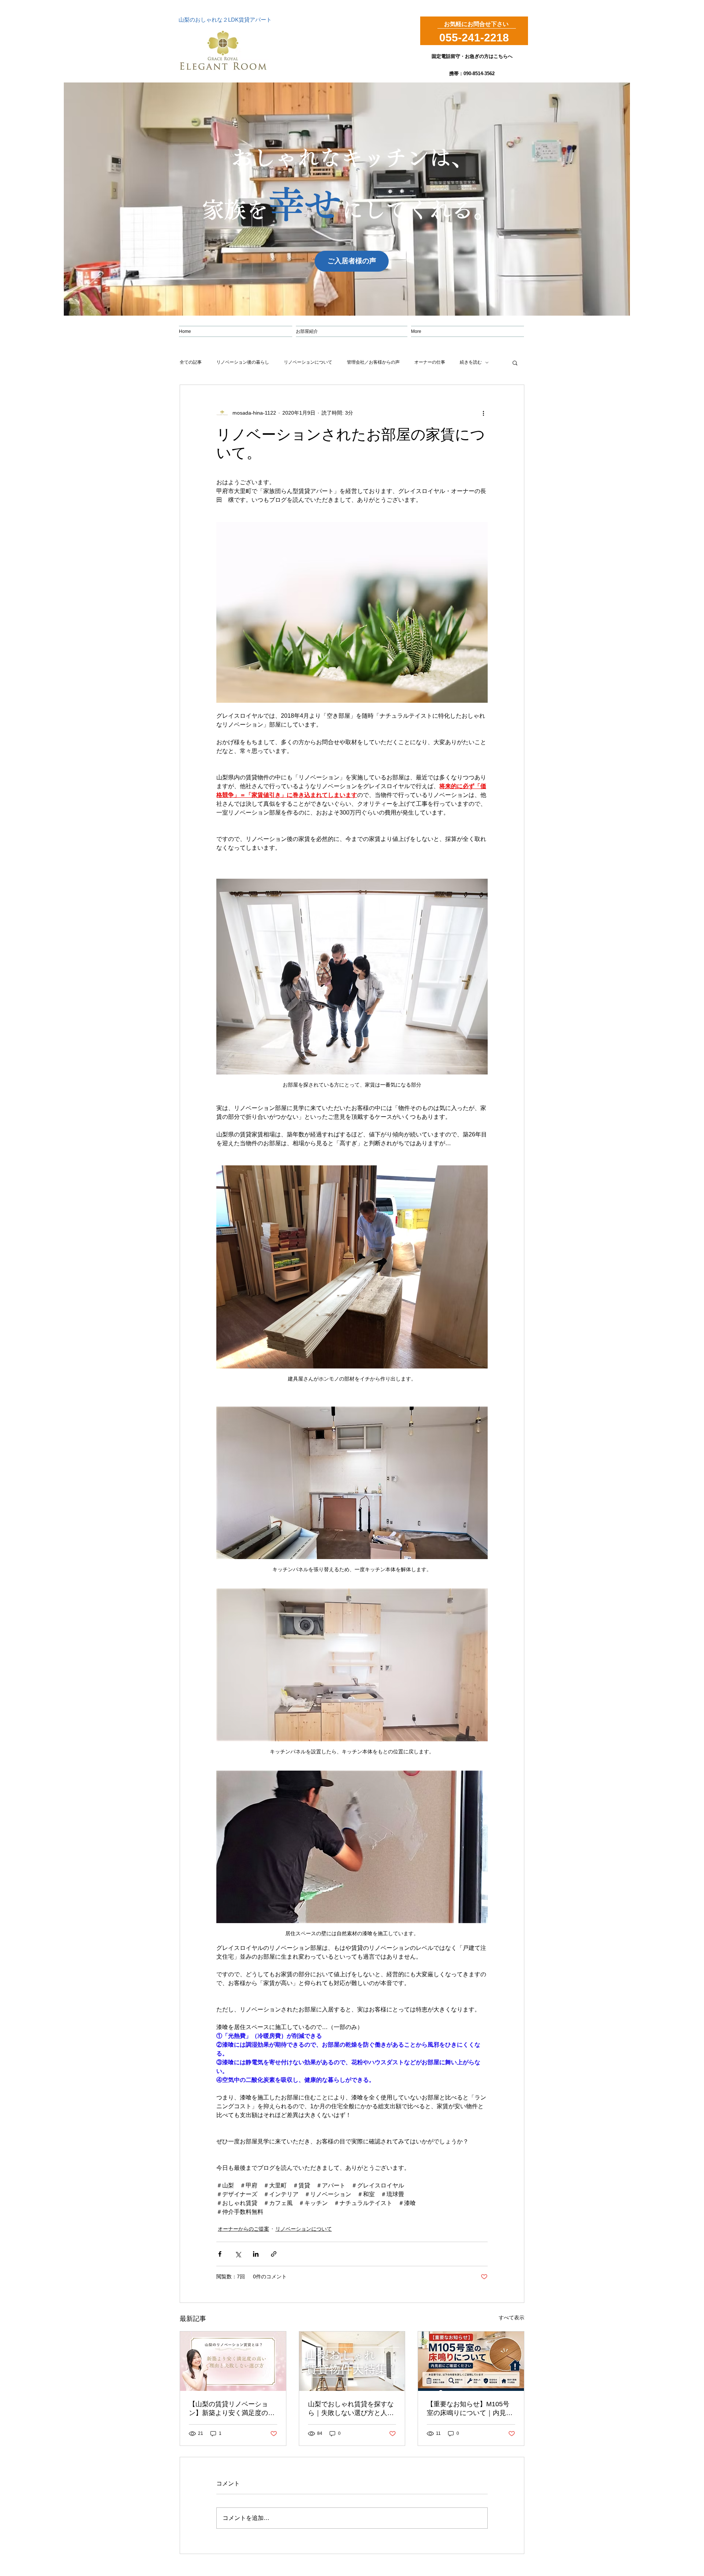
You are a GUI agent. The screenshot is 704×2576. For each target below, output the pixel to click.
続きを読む (471, 362)
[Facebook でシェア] (220, 2254)
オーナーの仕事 (430, 362)
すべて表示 (511, 2318)
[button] (515, 363)
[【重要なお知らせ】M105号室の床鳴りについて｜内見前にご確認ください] (471, 2361)
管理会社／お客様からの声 (373, 362)
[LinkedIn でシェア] (256, 2254)
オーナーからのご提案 (243, 2229)
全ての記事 (191, 362)
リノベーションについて (308, 362)
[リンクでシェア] (274, 2254)
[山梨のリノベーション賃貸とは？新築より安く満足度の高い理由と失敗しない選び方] (233, 2361)
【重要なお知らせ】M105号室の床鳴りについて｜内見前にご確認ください (470, 2409)
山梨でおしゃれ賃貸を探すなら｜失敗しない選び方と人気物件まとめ (351, 2409)
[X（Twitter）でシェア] (238, 2254)
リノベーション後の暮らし (243, 362)
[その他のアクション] (483, 413)
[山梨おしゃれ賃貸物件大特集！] (352, 2361)
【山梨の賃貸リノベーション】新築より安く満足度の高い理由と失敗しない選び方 (232, 2409)
